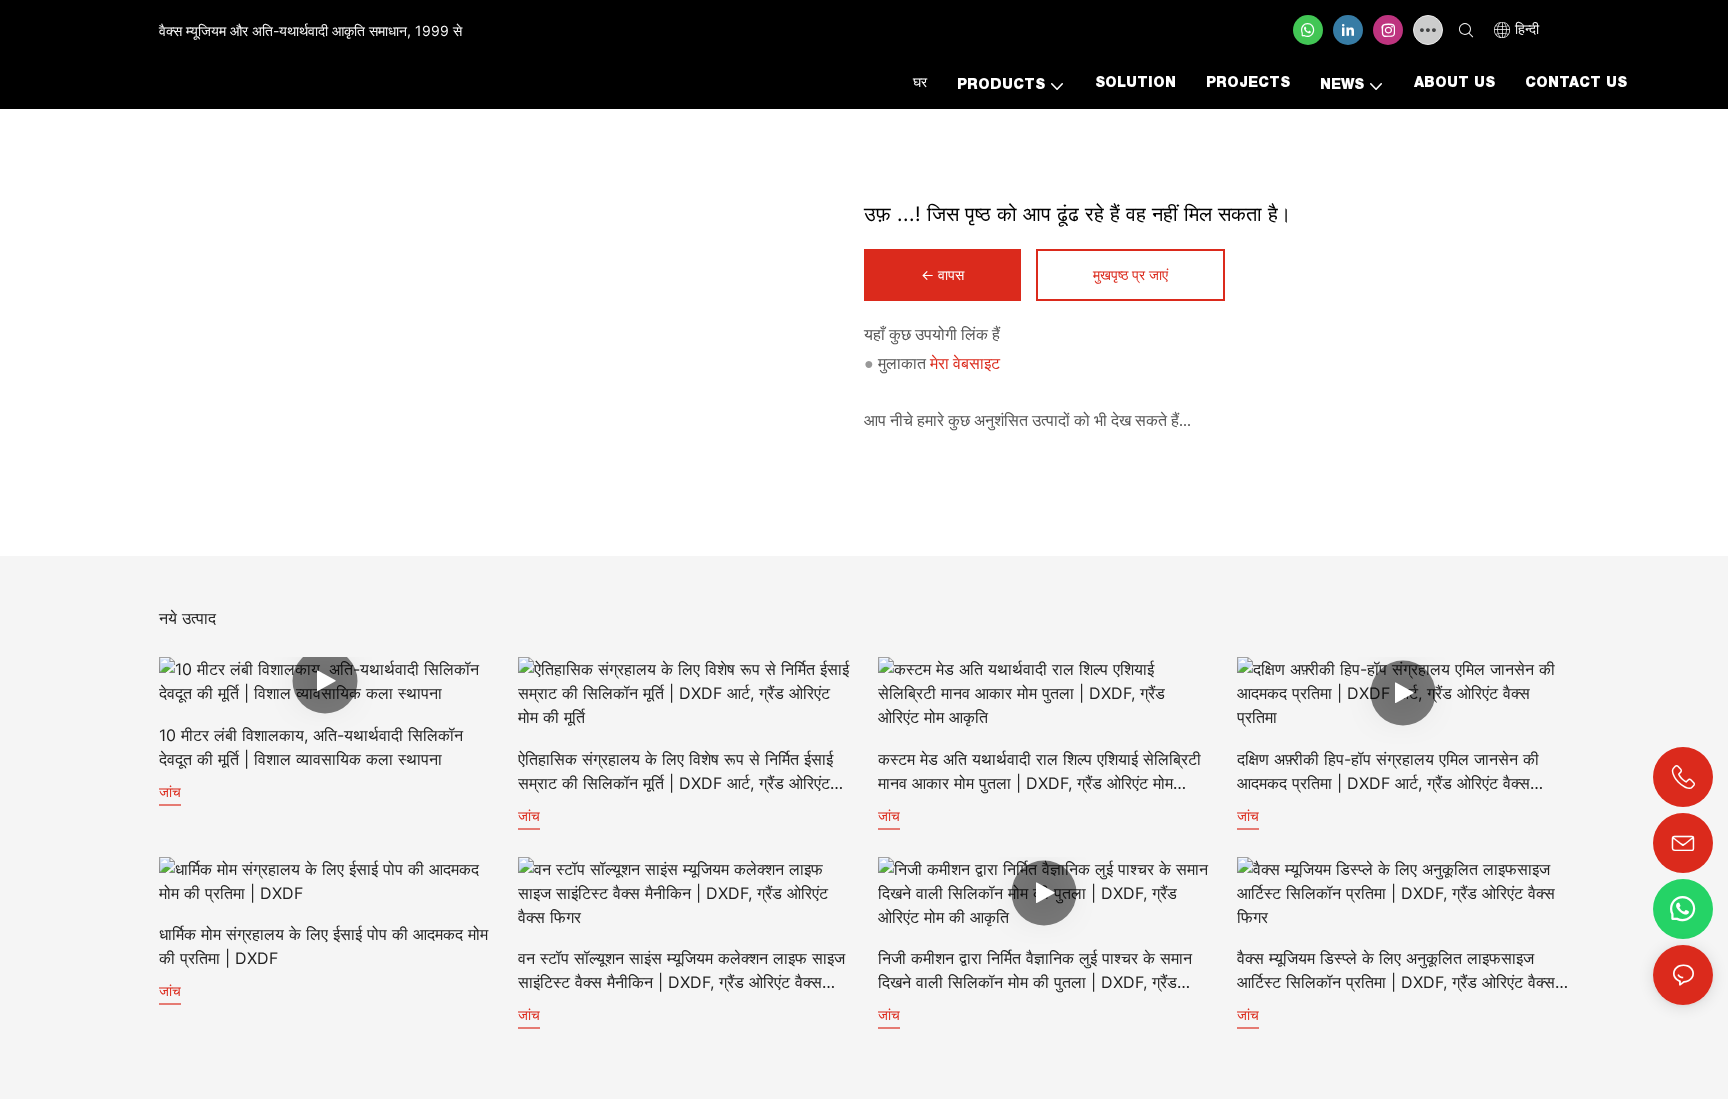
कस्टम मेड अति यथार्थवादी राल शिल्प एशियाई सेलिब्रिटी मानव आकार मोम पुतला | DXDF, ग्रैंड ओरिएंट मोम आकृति (1039, 772)
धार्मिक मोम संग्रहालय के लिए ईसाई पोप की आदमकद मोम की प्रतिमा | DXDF (323, 946)
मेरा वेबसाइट (965, 363)
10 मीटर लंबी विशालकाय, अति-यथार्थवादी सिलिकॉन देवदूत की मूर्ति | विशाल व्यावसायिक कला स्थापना (311, 747)
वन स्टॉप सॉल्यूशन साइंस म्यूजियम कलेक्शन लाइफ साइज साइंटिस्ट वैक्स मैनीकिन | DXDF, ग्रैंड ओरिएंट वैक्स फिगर (681, 971)
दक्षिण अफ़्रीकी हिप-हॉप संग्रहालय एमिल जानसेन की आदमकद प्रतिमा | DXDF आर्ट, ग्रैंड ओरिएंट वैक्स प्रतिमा (1388, 772)
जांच (170, 791)
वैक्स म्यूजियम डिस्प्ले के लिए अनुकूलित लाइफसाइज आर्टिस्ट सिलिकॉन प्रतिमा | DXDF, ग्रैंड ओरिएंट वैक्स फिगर (1396, 971)
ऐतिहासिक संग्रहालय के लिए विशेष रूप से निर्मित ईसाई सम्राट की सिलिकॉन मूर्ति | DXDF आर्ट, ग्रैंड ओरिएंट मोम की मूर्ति (675, 772)
